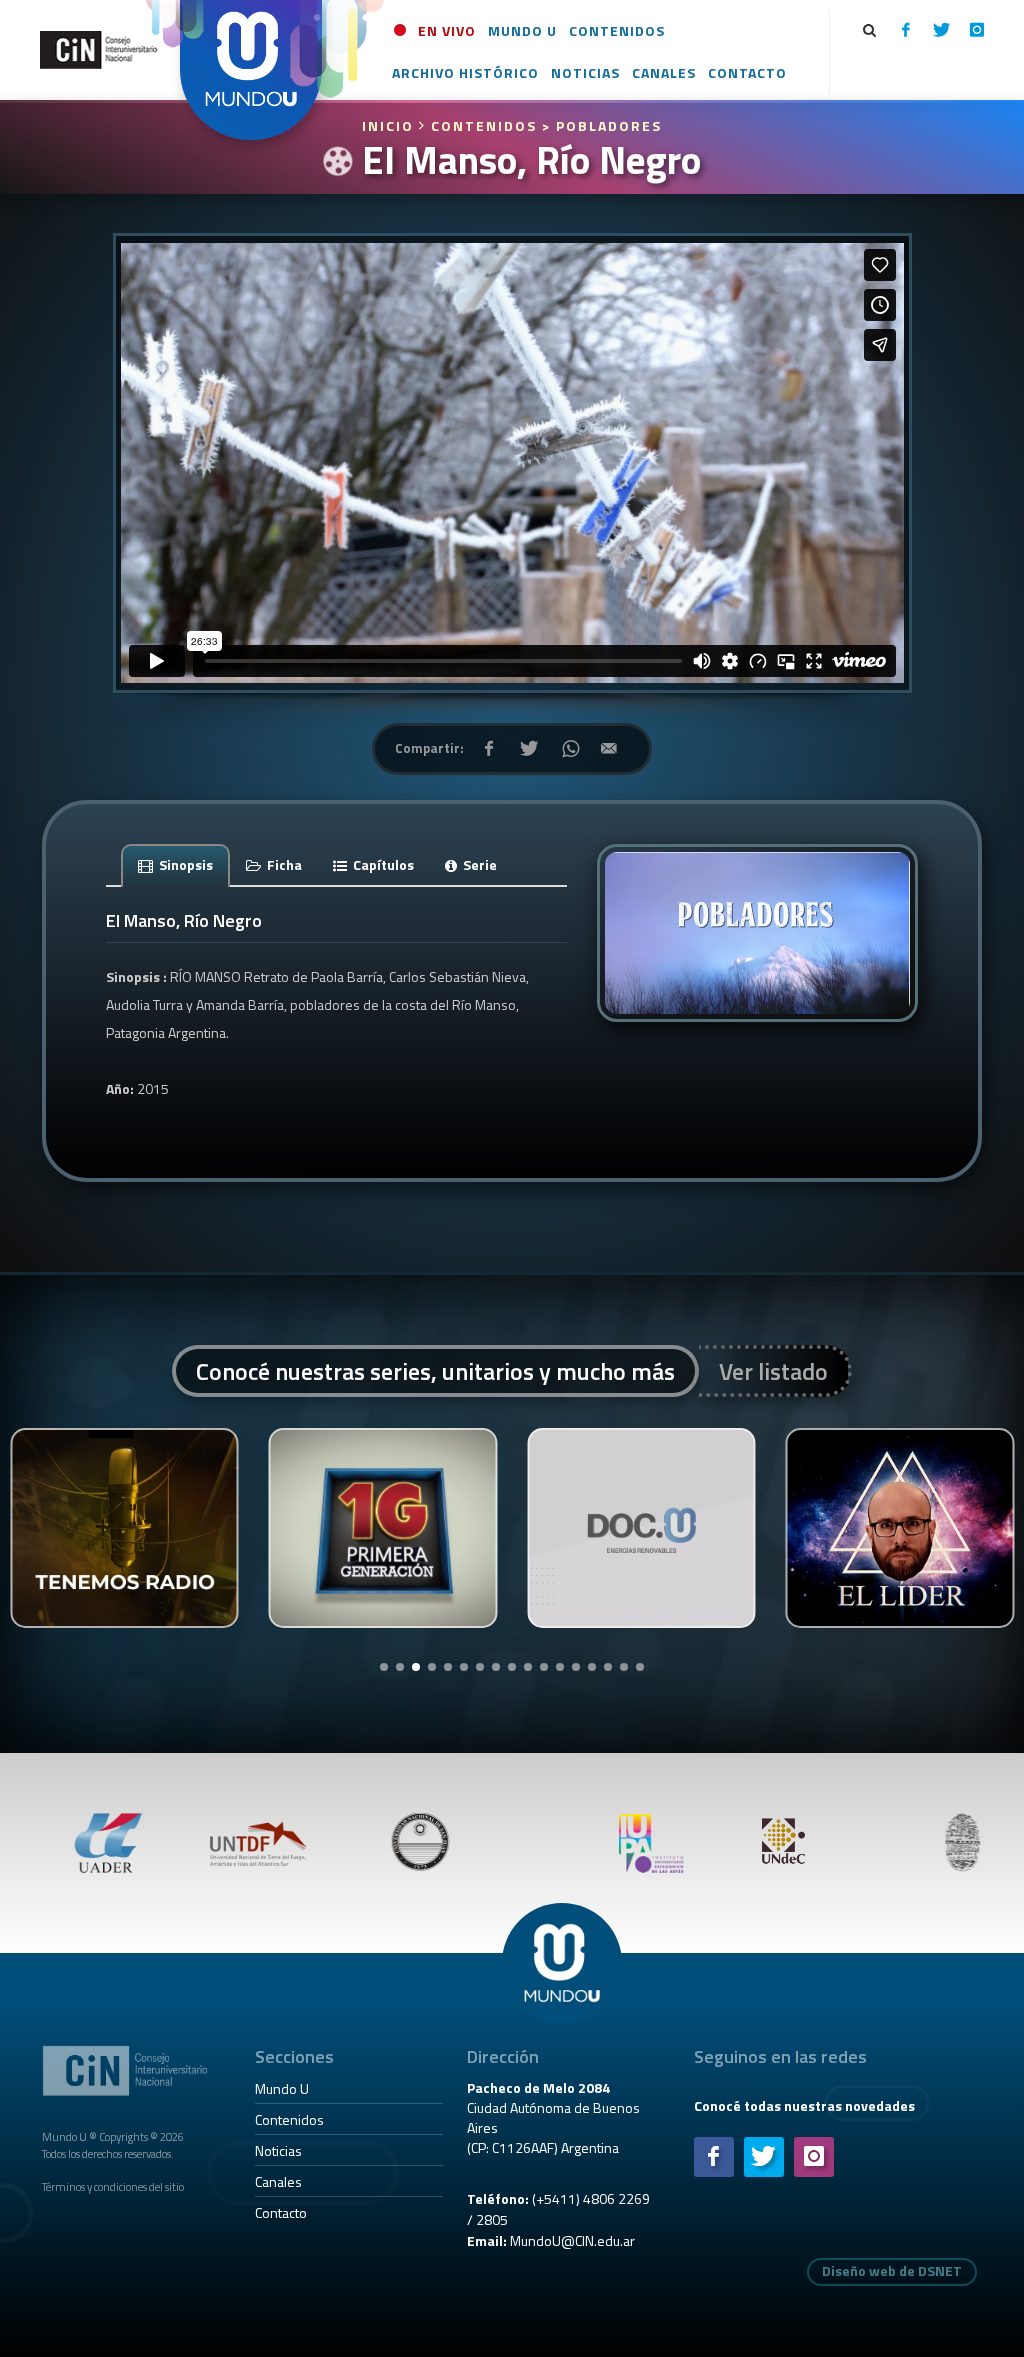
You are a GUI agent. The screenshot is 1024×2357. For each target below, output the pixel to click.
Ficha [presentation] (283, 864)
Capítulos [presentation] (382, 864)
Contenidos (289, 2119)
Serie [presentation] (478, 864)
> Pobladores (602, 125)
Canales (278, 2181)
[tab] (176, 864)
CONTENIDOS (484, 125)
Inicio (390, 125)
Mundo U (282, 2088)
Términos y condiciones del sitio (113, 2186)
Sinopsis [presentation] (184, 864)
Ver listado (773, 1371)
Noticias (278, 2150)
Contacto (281, 2212)
